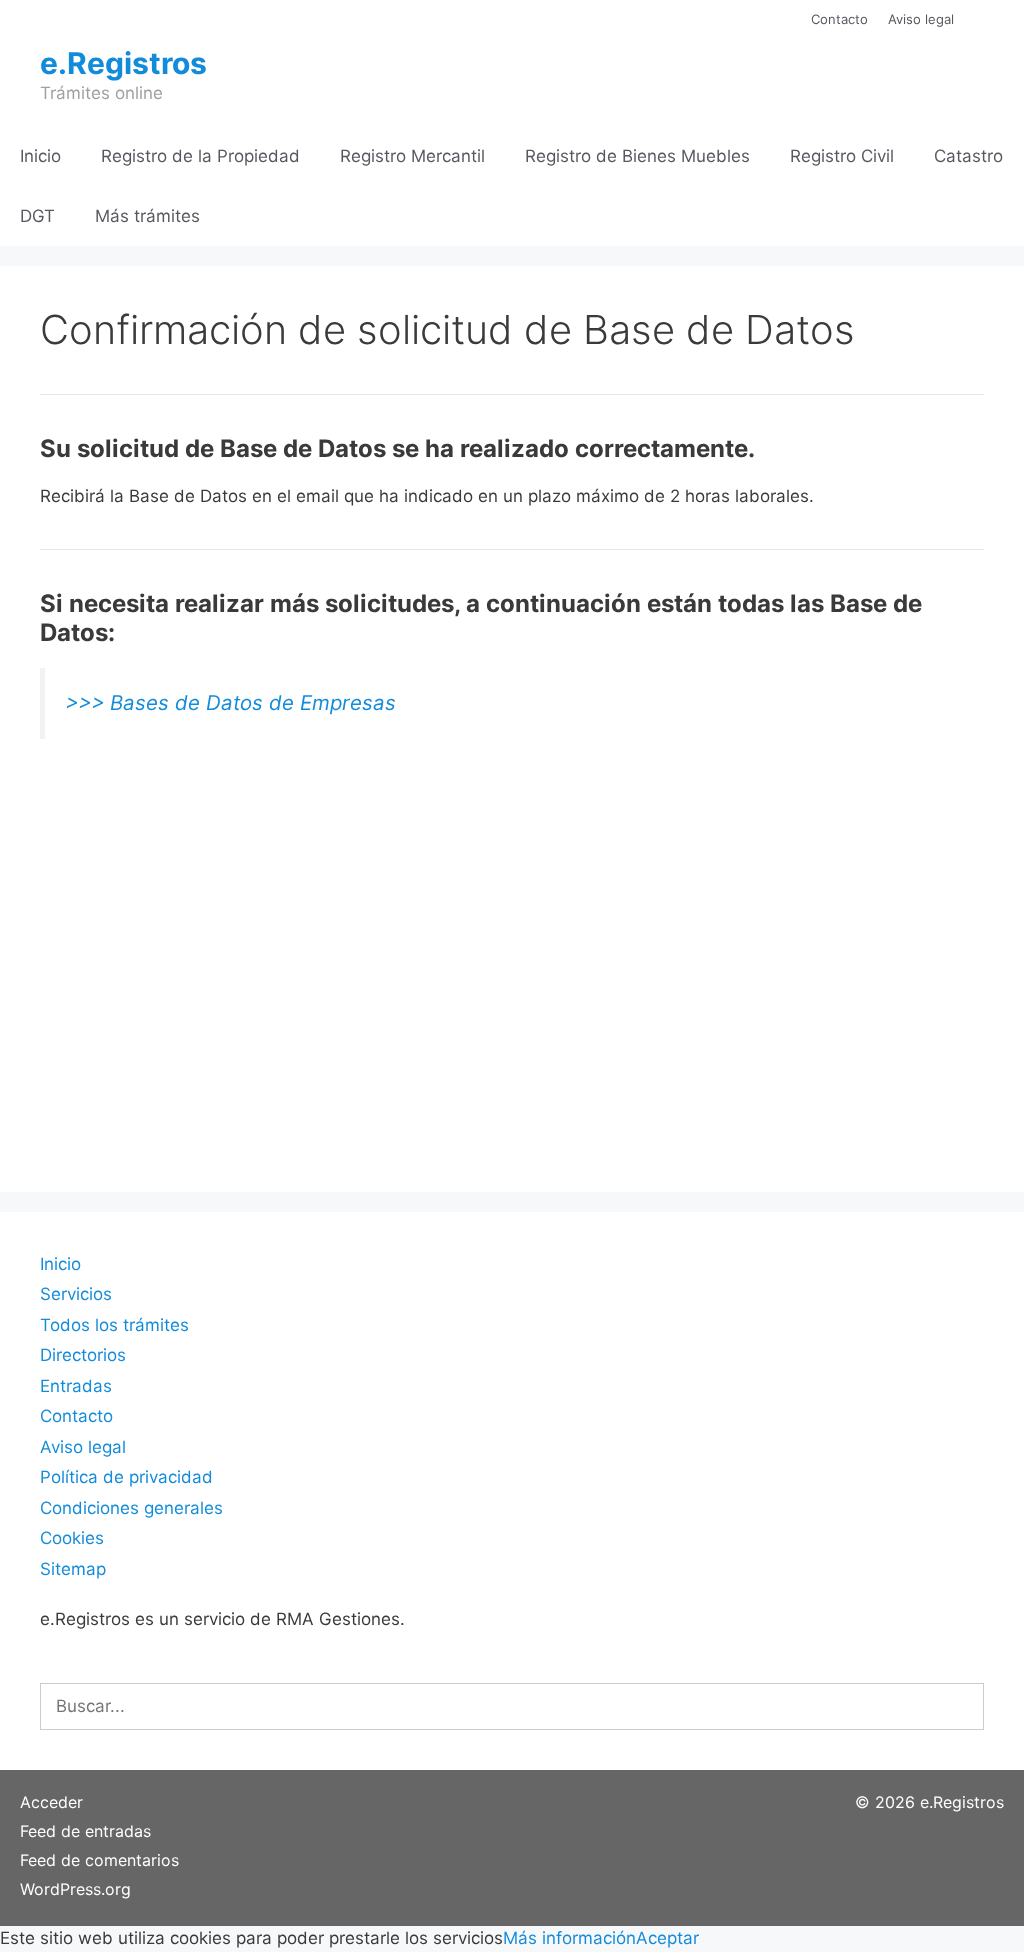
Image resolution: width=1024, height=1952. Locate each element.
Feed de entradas (85, 1831)
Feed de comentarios (99, 1860)
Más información (569, 1938)
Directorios (83, 1355)
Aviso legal (921, 19)
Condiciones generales (131, 1508)
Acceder (51, 1802)
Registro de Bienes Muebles (637, 156)
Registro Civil (842, 156)
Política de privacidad (126, 1477)
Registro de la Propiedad (200, 156)
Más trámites (147, 216)
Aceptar (667, 1938)
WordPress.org (75, 1889)
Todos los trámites (114, 1325)
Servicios (76, 1294)
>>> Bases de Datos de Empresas (230, 702)
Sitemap (73, 1569)
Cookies (72, 1538)
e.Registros (123, 63)
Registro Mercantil (412, 156)
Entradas (76, 1386)
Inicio (40, 156)
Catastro (968, 156)
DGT (37, 216)
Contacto (839, 19)
